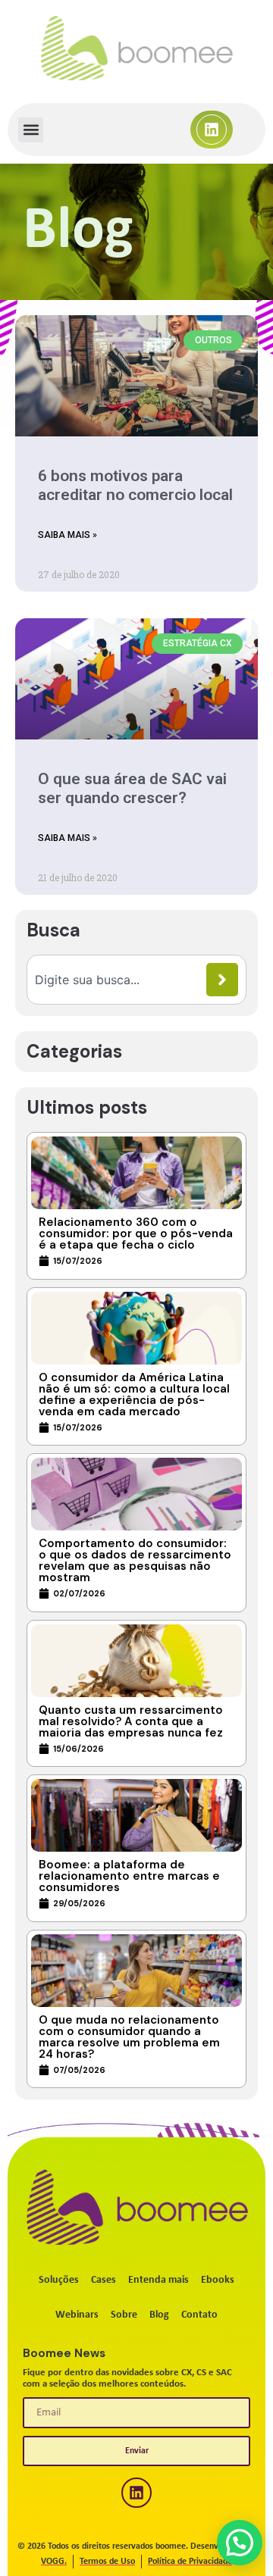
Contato (199, 2315)
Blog (159, 2315)
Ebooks (218, 2280)
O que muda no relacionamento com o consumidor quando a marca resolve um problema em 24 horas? (129, 2037)
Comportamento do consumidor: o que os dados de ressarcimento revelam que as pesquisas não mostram (135, 1560)
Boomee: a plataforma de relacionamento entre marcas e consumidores (129, 1876)
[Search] (222, 980)
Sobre (124, 2315)
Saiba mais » (67, 535)
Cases (104, 2280)
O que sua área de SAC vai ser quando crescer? (132, 788)
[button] (31, 130)
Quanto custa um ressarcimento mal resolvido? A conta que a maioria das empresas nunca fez (131, 1721)
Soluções (59, 2280)
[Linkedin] (212, 130)
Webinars (77, 2315)
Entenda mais (158, 2280)
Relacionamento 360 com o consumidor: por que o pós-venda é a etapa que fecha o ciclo (136, 1233)
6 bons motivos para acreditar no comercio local (135, 485)
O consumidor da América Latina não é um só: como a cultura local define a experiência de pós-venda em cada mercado (134, 1394)
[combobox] (121, 980)
